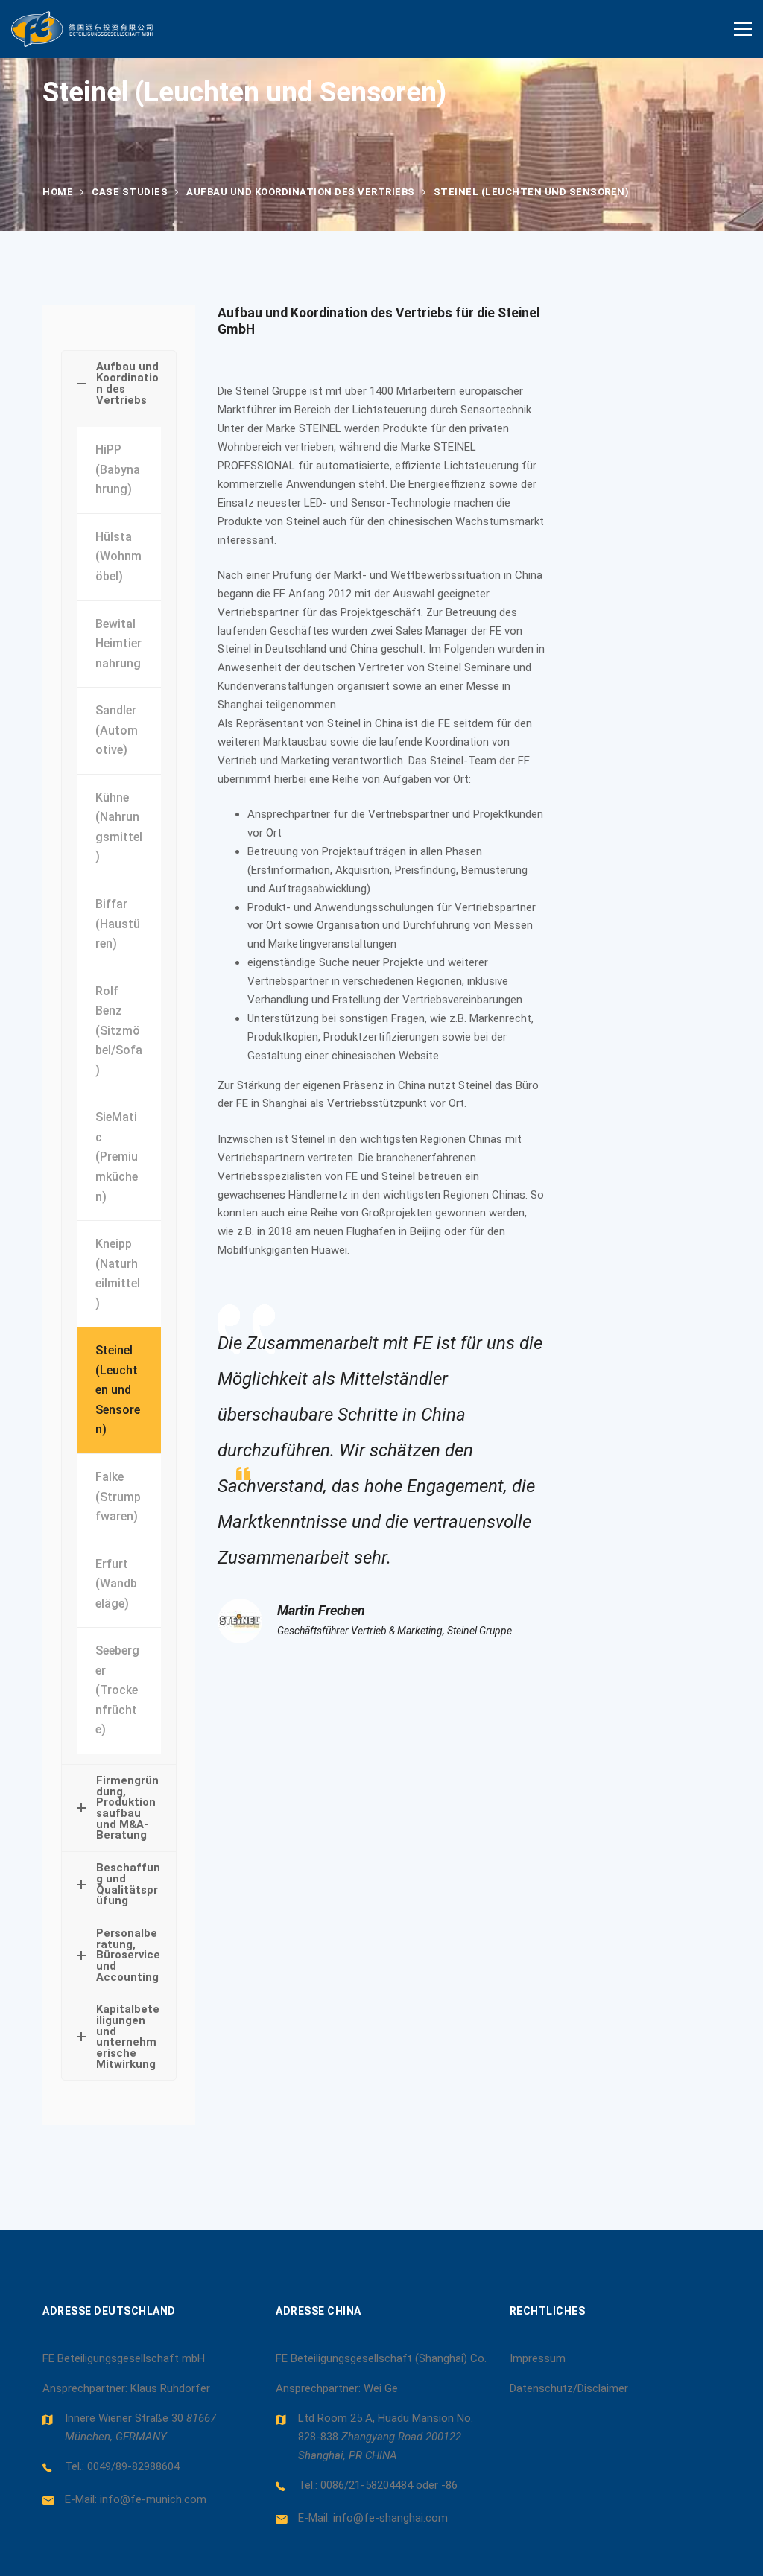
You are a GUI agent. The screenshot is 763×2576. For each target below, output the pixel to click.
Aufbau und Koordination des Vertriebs (301, 192)
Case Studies (130, 192)
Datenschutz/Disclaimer (569, 2388)
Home (58, 192)
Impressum (538, 2358)
